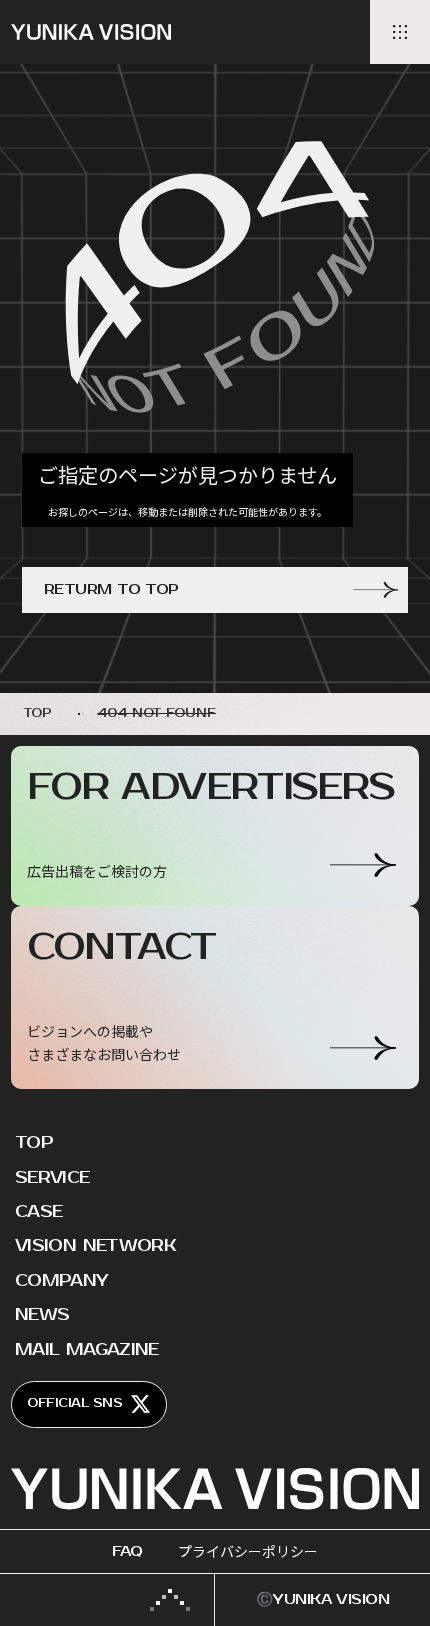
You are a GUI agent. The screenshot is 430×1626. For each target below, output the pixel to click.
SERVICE (52, 1178)
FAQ (127, 1551)
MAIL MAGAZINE (87, 1350)
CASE (38, 1212)
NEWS (42, 1315)
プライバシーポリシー (248, 1551)
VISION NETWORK (95, 1246)
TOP (34, 1143)
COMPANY (62, 1281)
